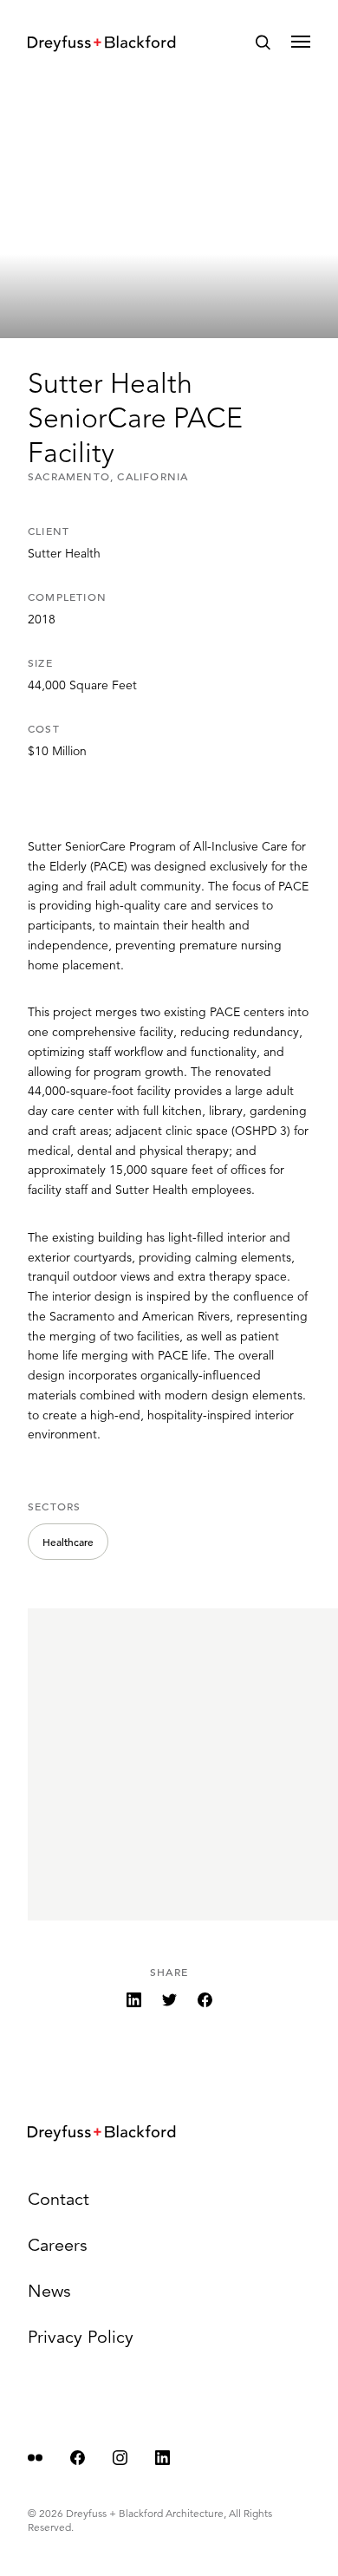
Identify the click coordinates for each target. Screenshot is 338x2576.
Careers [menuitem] (58, 2245)
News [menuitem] (49, 2291)
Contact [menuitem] (58, 2199)
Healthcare (68, 1542)
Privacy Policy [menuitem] (81, 2337)
